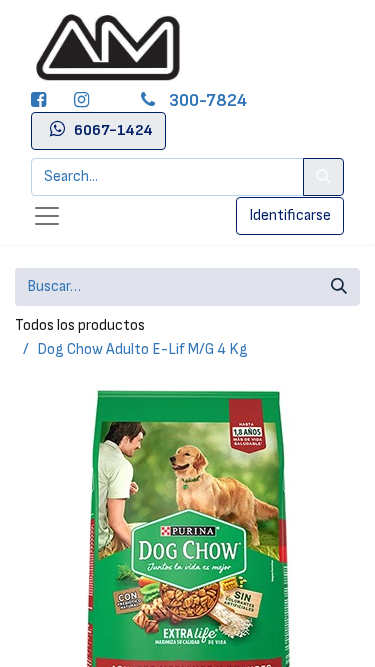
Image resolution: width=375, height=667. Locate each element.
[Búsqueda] (339, 287)
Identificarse (290, 215)
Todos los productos (80, 325)
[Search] (323, 177)
